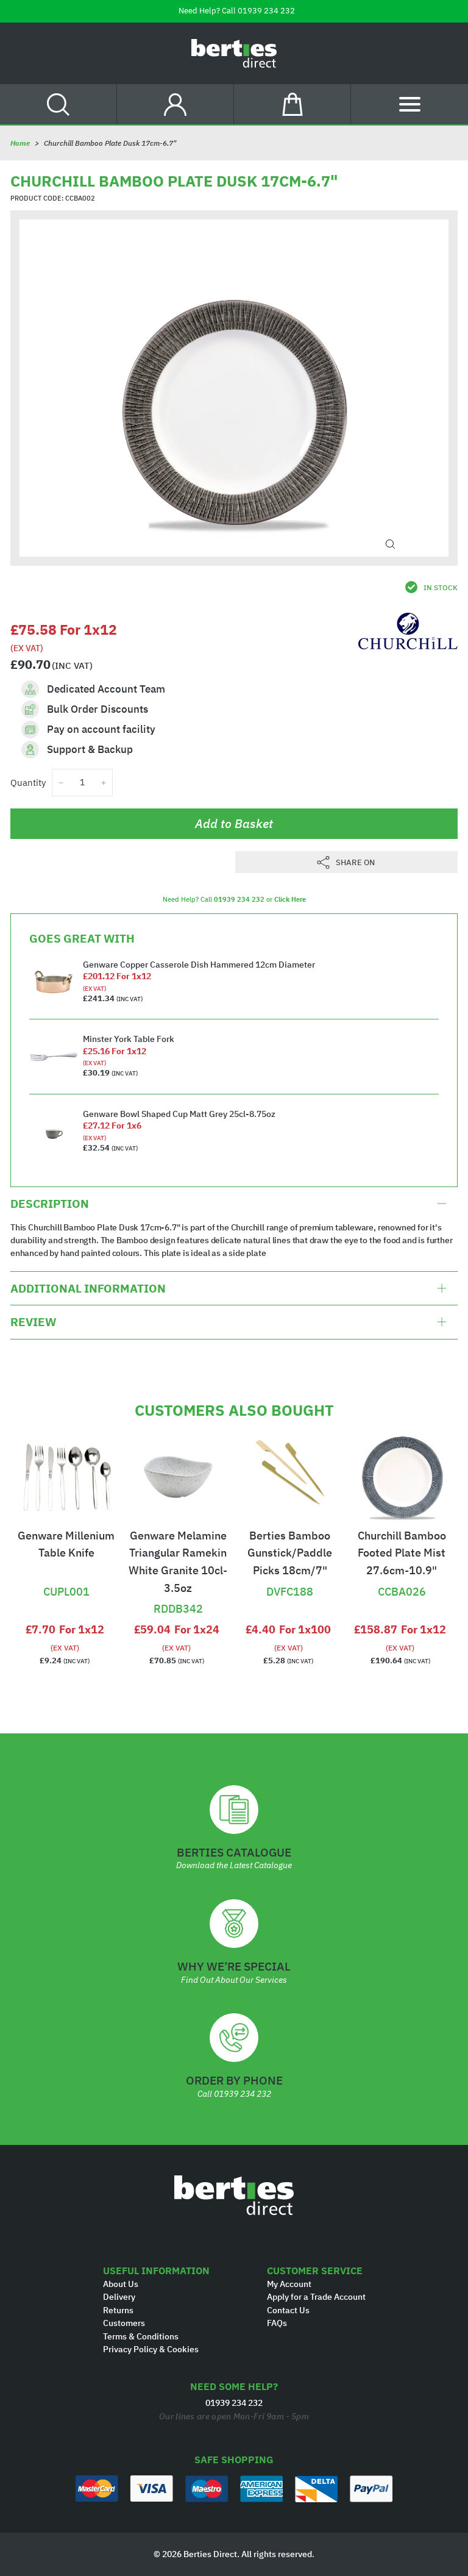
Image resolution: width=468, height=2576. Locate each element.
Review (33, 1322)
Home (20, 143)
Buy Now (66, 1571)
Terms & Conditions (141, 2336)
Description (50, 1204)
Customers (124, 2323)
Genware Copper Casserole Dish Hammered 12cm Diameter (199, 965)
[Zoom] (390, 544)
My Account (289, 2284)
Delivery (119, 2297)
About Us (121, 2284)
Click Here (290, 899)
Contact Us (288, 2310)
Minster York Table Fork (129, 1039)
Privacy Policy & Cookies (151, 2349)
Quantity (28, 783)
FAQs (277, 2323)
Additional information (88, 1288)
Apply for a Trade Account (316, 2297)
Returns (118, 2310)
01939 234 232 (266, 11)
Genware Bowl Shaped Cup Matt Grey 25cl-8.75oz (179, 1114)
